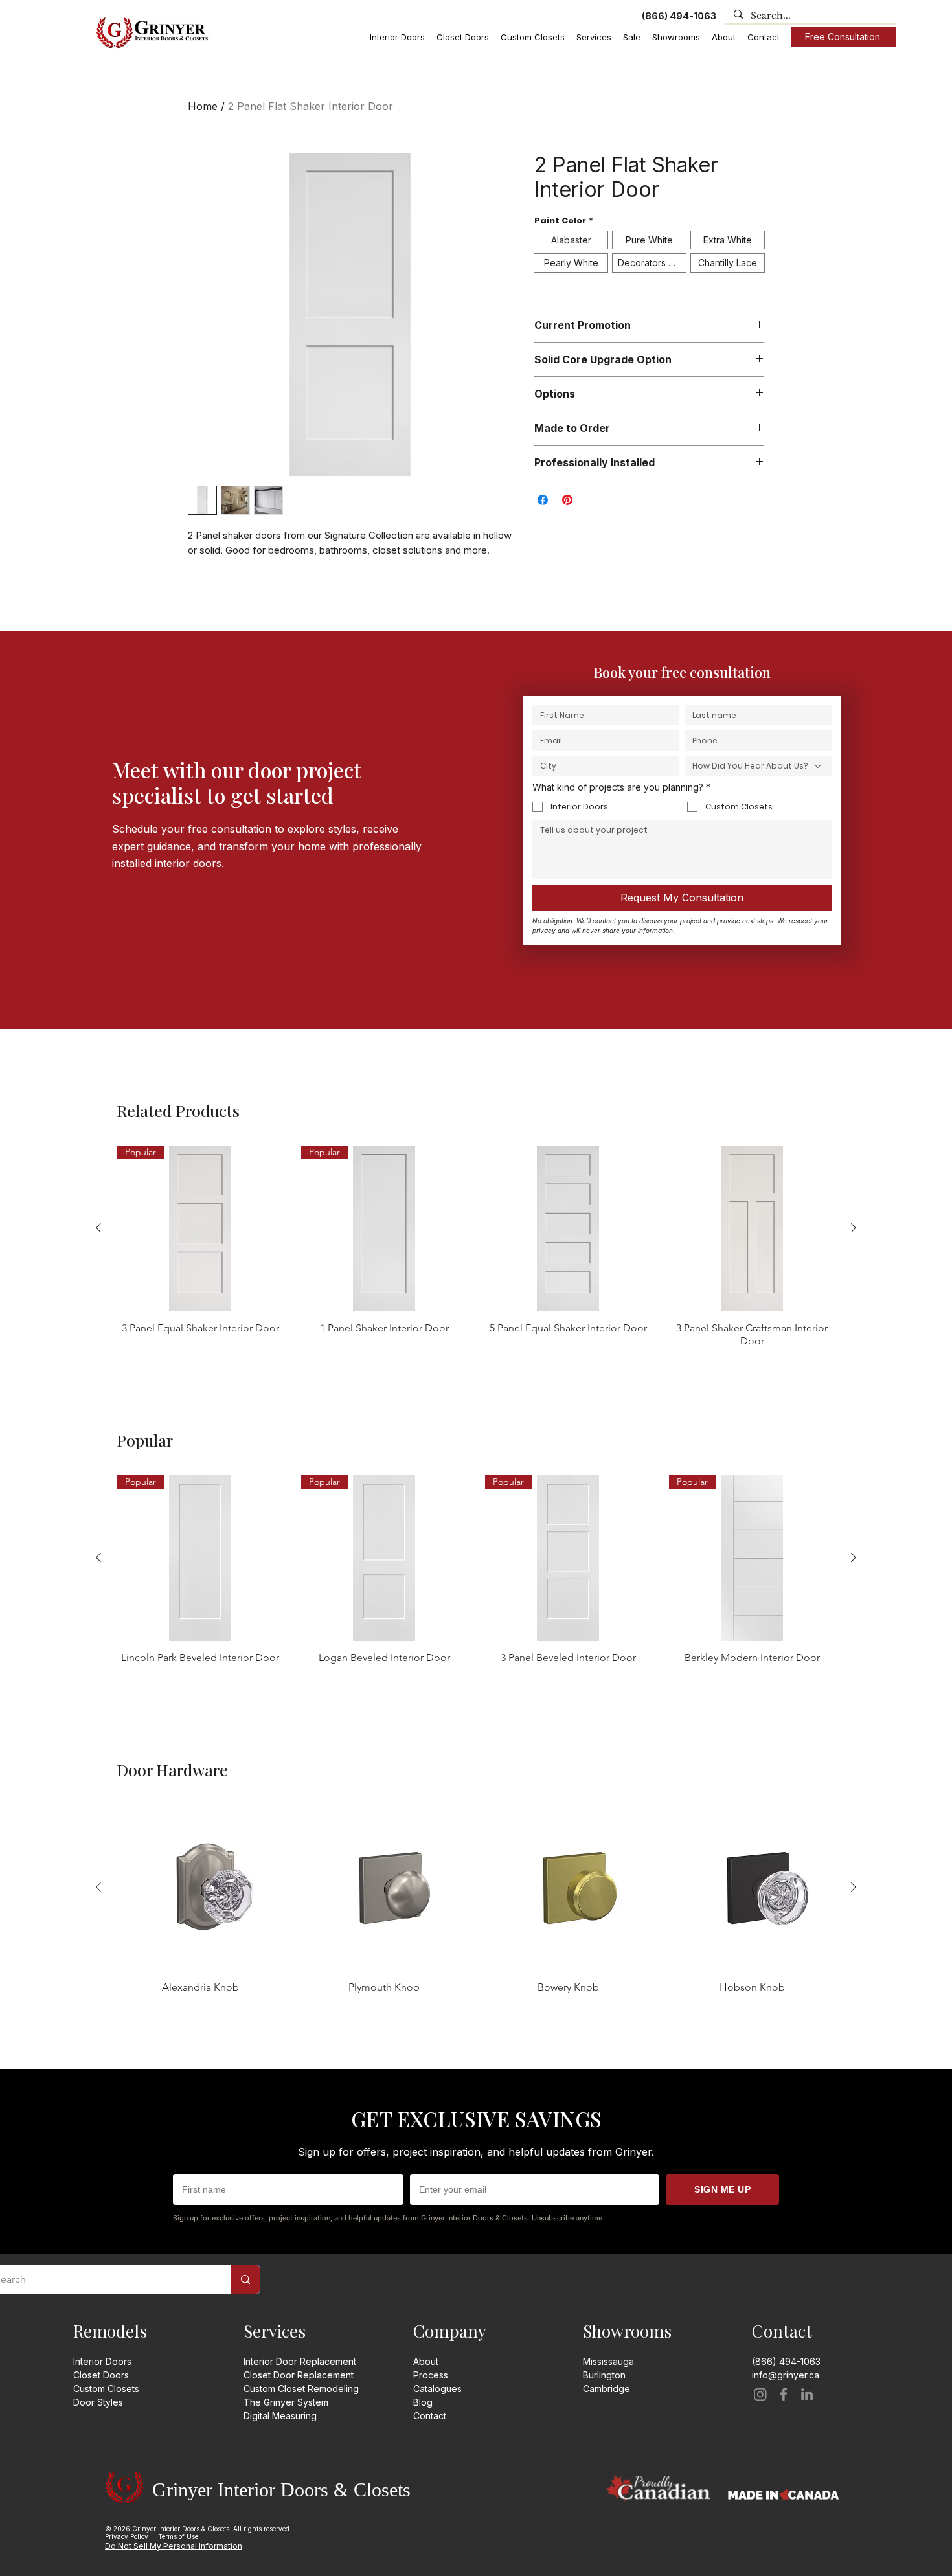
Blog (423, 2402)
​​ (606, 2389)
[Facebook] (784, 2394)
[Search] (245, 2279)
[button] (397, 37)
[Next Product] (854, 1228)
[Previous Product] (98, 1228)
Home (203, 106)
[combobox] (758, 766)
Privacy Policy (127, 2536)
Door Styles (98, 2402)
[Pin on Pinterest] (567, 500)
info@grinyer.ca (786, 2375)
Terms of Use (178, 2536)
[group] (476, 1247)
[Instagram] (760, 2394)
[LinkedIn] (807, 2394)
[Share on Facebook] (543, 500)
